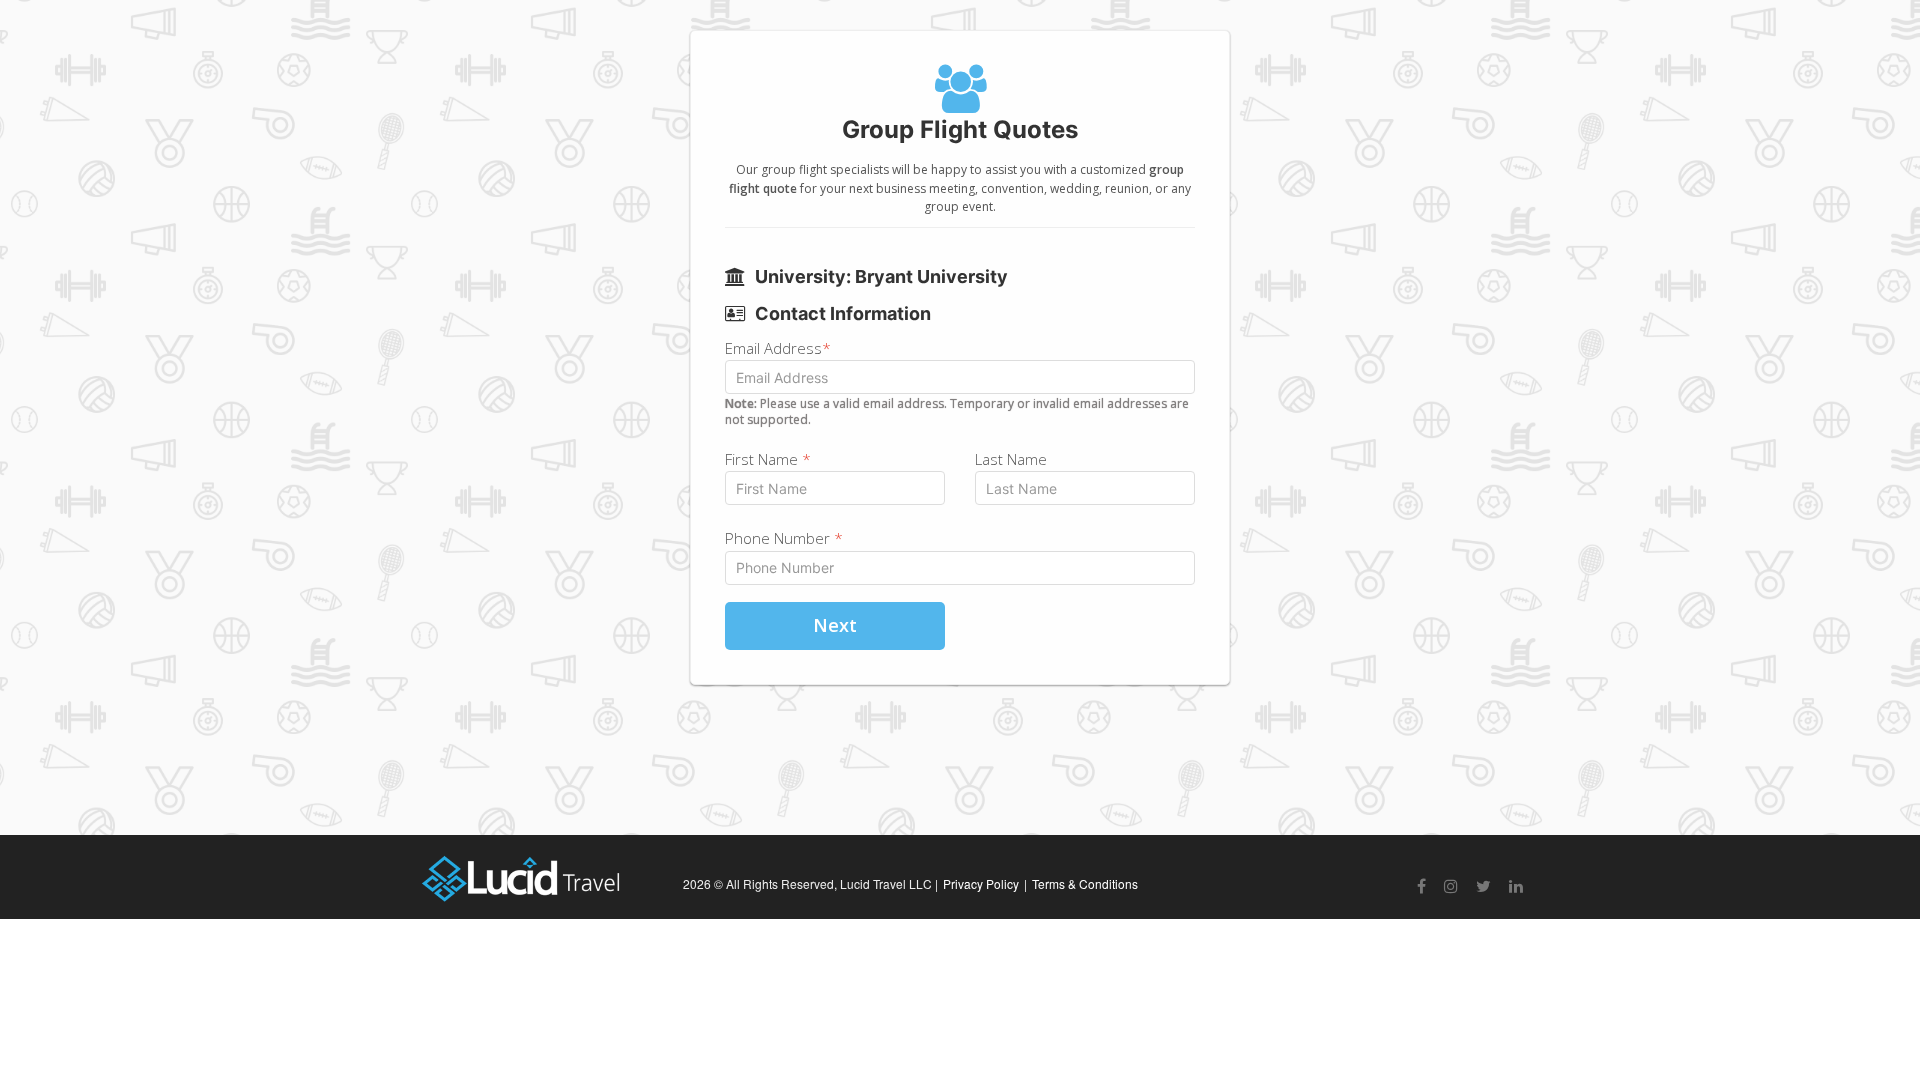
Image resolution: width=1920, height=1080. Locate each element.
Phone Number (784, 538)
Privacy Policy (981, 883)
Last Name (1011, 459)
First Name (768, 459)
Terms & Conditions (1085, 883)
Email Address (778, 348)
